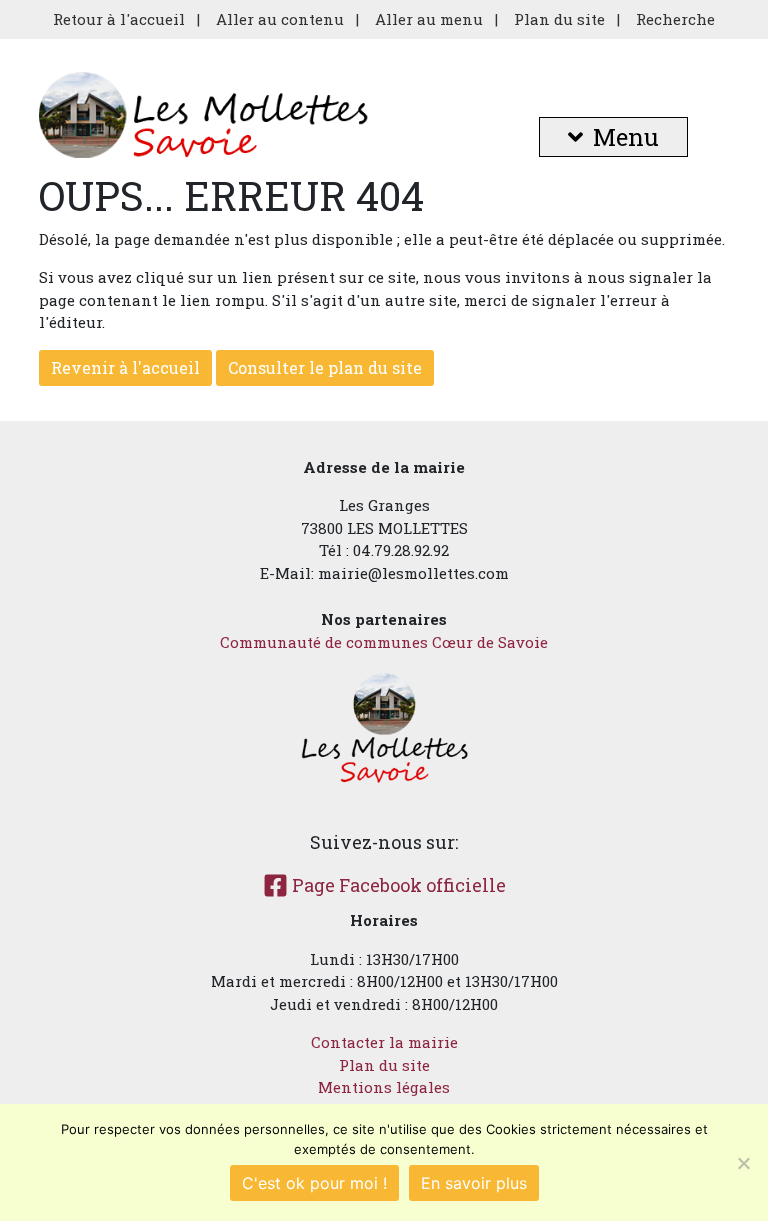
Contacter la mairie (384, 1042)
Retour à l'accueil (119, 19)
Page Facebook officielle (397, 885)
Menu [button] (626, 137)
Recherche (675, 19)
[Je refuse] (743, 1163)
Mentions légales (384, 1087)
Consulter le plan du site (325, 367)
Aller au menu (429, 19)
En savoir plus (474, 1183)
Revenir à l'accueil (125, 367)
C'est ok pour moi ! (314, 1183)
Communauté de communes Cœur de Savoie (384, 642)
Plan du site (559, 19)
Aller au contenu (280, 19)
